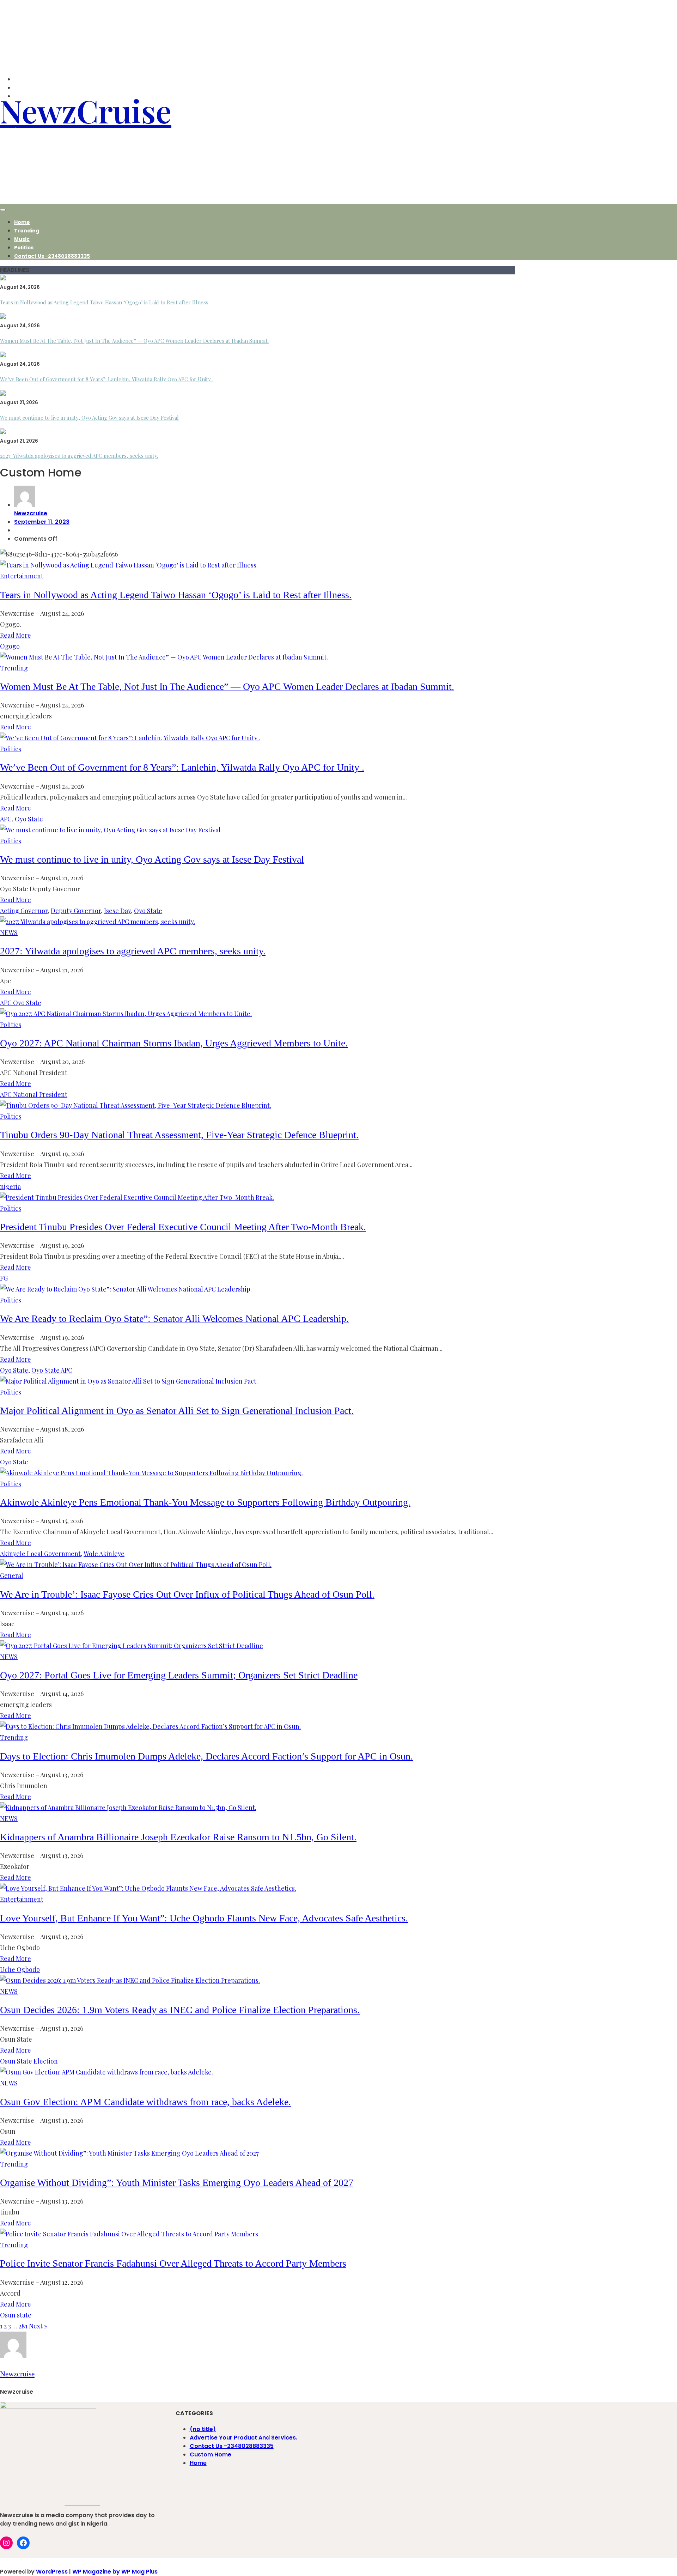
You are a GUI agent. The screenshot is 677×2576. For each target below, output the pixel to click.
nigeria (10, 1186)
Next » (38, 2326)
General (12, 1575)
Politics (24, 248)
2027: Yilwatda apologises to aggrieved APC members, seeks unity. (79, 456)
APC (6, 819)
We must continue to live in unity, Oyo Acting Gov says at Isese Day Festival (89, 418)
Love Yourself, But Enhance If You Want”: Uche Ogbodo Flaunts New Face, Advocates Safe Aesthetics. (204, 1918)
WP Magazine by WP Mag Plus (115, 2572)
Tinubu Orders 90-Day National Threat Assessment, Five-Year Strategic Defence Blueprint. (179, 1135)
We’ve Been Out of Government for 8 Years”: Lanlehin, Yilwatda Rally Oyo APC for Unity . (107, 379)
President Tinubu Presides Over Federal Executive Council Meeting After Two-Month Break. (183, 1227)
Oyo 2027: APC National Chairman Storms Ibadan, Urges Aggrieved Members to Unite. (174, 1043)
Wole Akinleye (104, 1554)
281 (23, 2326)
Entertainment (22, 576)
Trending (27, 231)
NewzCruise (86, 110)
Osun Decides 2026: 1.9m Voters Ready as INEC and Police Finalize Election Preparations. (180, 2010)
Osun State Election (29, 2061)
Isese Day (117, 911)
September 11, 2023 (42, 522)
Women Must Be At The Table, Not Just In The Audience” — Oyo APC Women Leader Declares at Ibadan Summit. (134, 341)
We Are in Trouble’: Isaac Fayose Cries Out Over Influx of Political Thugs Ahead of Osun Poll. (187, 1594)
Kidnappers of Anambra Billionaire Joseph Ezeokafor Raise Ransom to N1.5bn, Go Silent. (178, 1837)
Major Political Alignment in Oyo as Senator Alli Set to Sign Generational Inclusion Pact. (177, 1411)
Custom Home (211, 2455)
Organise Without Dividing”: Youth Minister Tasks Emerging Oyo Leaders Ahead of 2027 (177, 2183)
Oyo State (29, 819)
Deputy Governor (76, 911)
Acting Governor (24, 911)
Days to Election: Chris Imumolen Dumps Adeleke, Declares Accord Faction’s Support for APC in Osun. (206, 1756)
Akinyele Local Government (40, 1554)
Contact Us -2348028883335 (52, 256)
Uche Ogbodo (20, 1969)
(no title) (203, 2429)
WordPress (52, 2572)
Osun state (16, 2315)
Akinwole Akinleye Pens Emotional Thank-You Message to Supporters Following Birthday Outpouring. (205, 1502)
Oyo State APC (52, 1370)
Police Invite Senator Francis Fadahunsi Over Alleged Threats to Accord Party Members (173, 2263)
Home (22, 222)
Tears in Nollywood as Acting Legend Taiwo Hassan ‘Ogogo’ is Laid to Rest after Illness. (105, 302)
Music (22, 239)
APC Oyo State (21, 1003)
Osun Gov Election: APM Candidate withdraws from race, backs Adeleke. (145, 2102)
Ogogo (10, 646)
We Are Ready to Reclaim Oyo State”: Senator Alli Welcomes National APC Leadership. (174, 1319)
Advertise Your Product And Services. (243, 2438)
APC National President (34, 1094)
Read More (16, 635)
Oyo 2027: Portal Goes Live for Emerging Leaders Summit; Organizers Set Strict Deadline (179, 1675)
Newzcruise (31, 513)
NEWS (9, 932)
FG (4, 1278)
